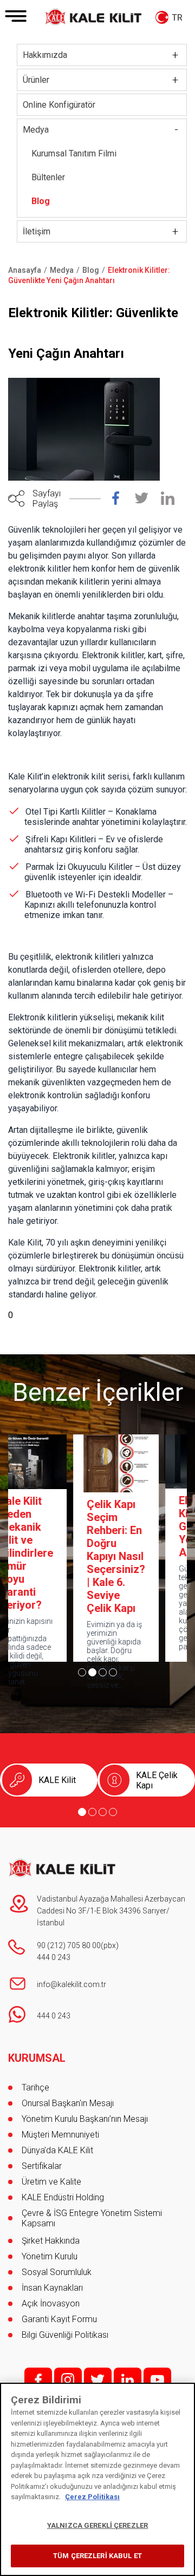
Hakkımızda (45, 55)
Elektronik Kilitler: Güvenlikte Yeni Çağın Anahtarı (142, 1526)
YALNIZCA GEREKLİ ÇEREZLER (97, 2525)
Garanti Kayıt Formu (60, 2319)
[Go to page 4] (113, 1672)
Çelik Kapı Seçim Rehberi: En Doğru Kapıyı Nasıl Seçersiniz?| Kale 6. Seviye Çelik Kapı (53, 1556)
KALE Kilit (57, 1780)
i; (68, 2380)
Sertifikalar (42, 2166)
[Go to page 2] (92, 1672)
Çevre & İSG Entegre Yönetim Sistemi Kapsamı (92, 2218)
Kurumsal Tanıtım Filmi (74, 153)
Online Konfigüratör (59, 105)
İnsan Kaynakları (52, 2288)
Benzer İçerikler (98, 1392)
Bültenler (48, 177)
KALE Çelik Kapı (157, 1780)
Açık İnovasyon (51, 2303)
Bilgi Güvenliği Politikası (65, 2335)
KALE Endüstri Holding (63, 2197)
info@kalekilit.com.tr (71, 1984)
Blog (41, 201)
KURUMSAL (37, 2058)
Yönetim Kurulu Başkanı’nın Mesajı (85, 2119)
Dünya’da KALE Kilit (57, 2150)
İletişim (37, 231)
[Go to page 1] (82, 1672)
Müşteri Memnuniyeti (60, 2135)
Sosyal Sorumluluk (57, 2272)
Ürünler (36, 80)
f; (38, 2380)
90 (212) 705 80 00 (69, 1945)
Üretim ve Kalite (51, 2182)
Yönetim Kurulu (50, 2256)
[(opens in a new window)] (122, 501)
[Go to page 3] (103, 1672)
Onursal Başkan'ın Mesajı (68, 2103)
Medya (36, 130)
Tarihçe (35, 2087)
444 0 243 (54, 1957)
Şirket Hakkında (51, 2241)
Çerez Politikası (92, 2497)
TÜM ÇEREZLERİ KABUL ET (97, 2556)
